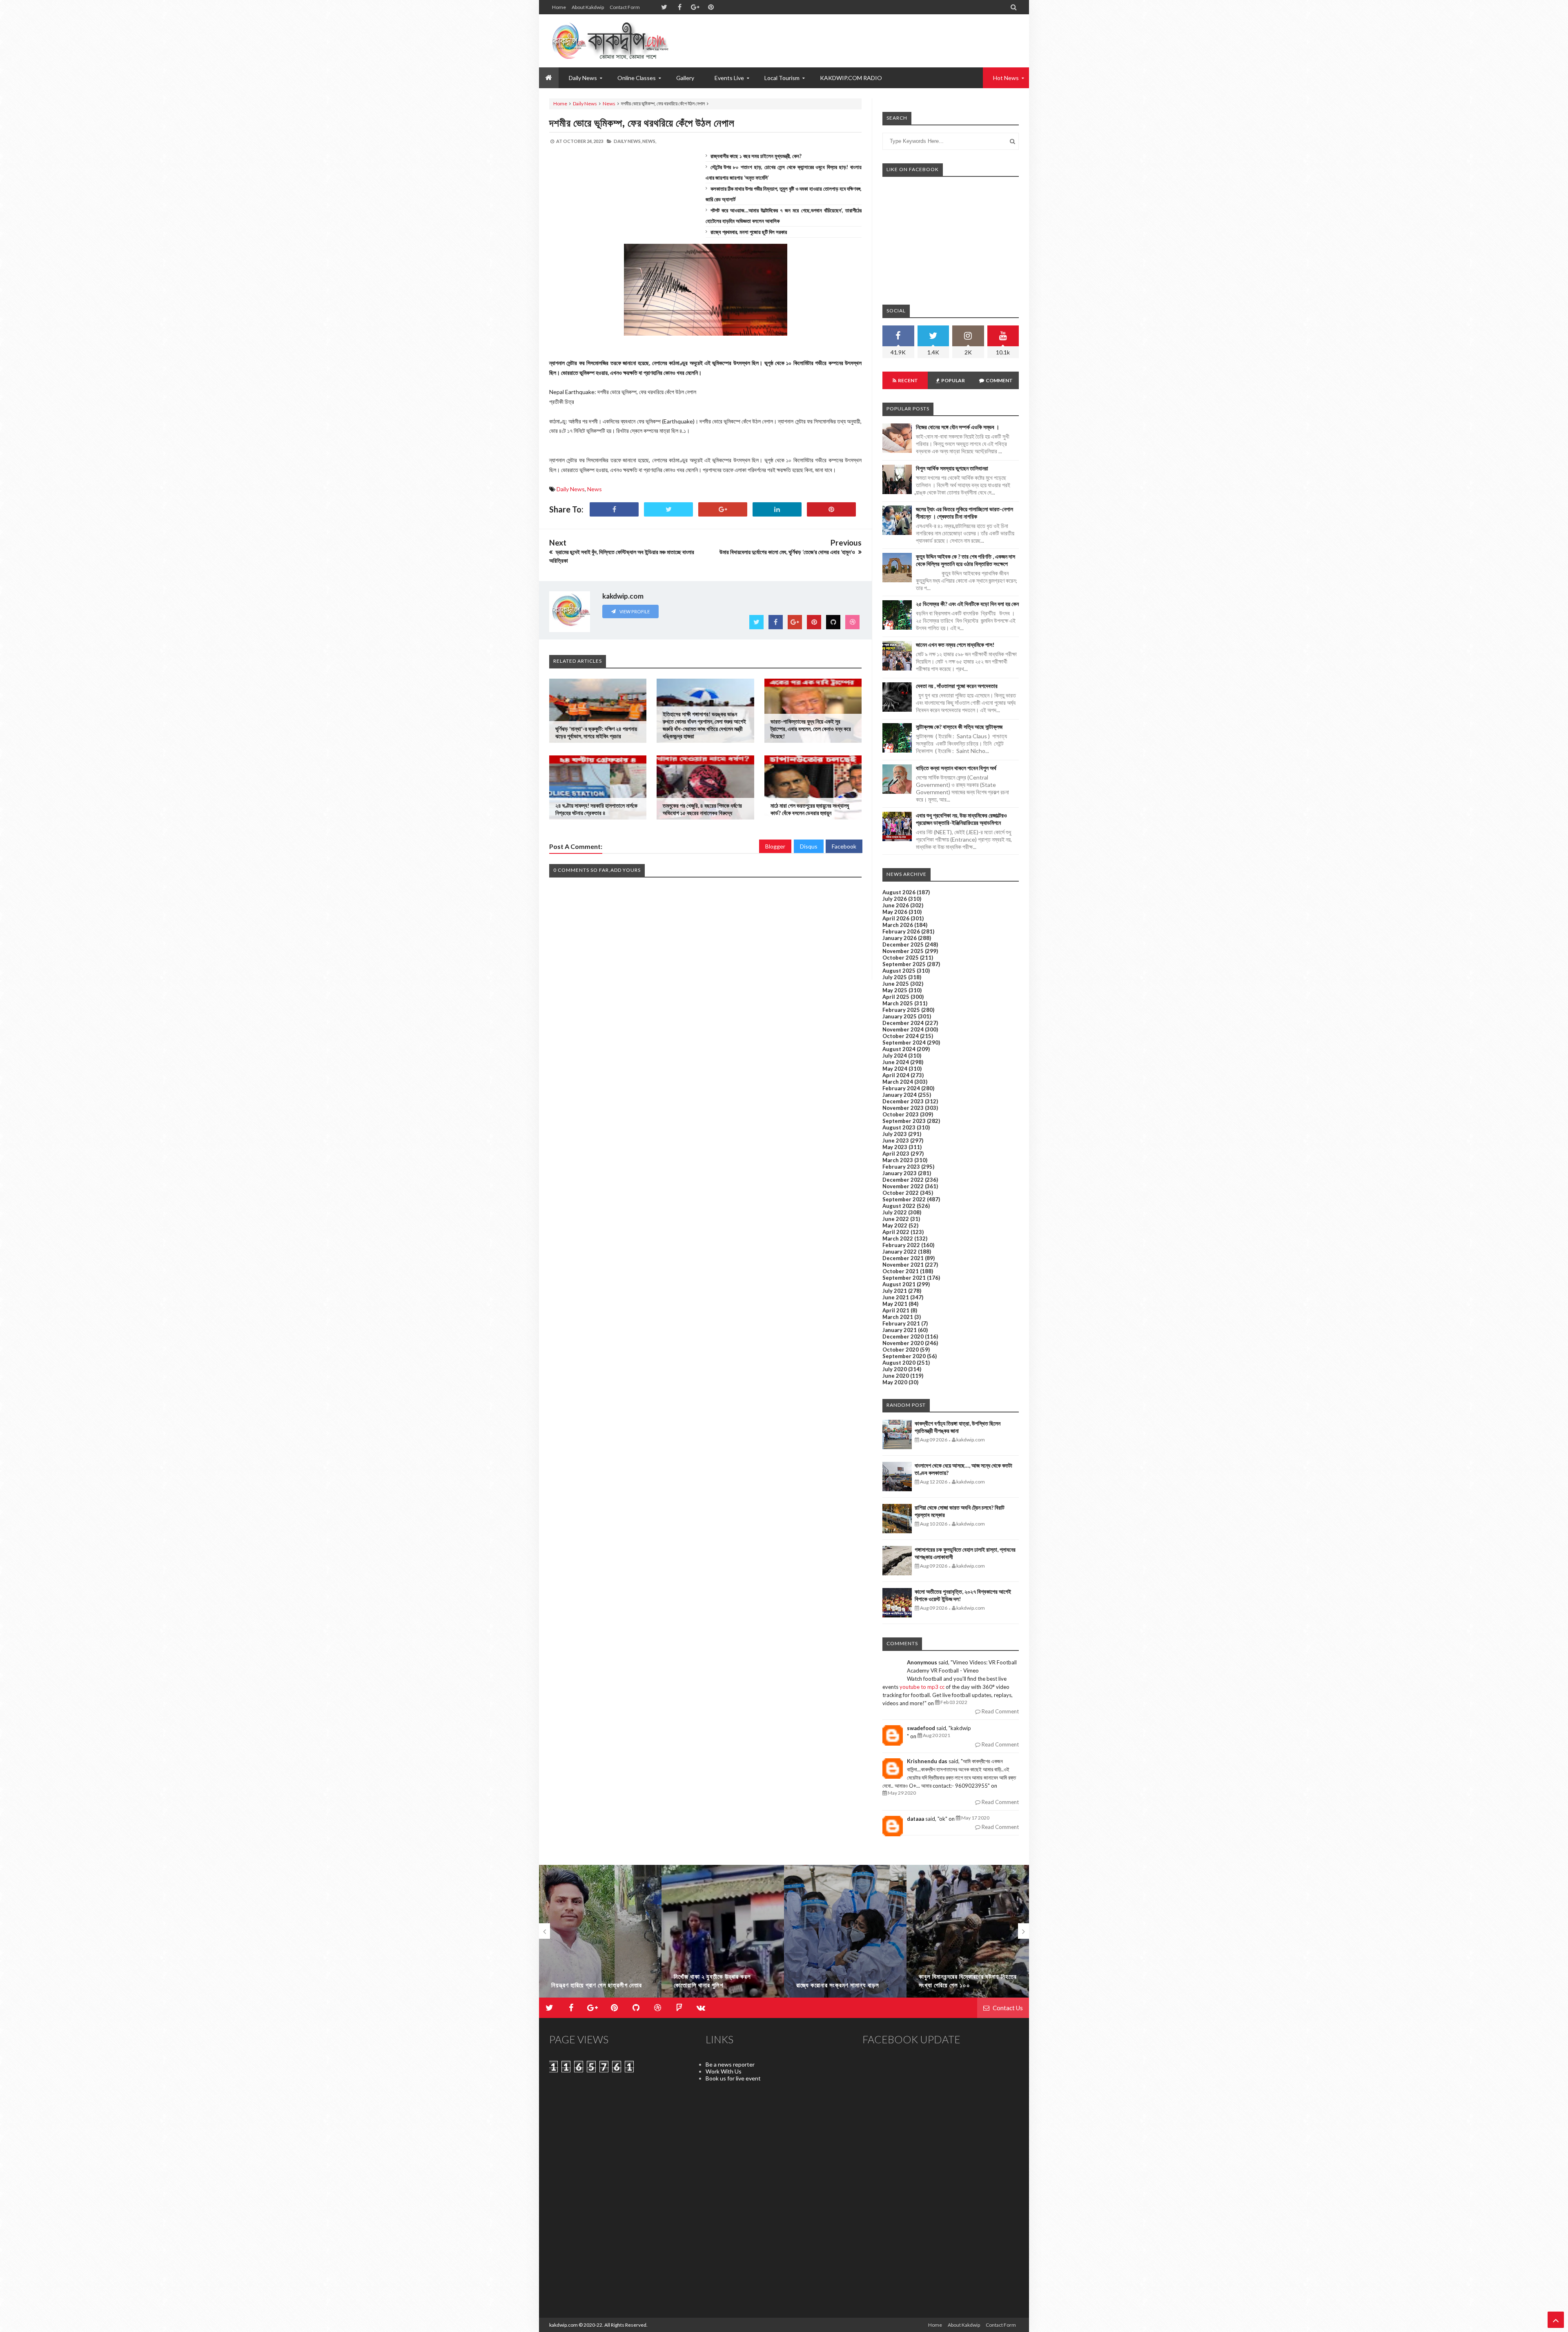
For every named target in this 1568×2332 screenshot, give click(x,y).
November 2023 (903, 1108)
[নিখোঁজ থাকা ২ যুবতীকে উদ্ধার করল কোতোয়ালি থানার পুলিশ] (600, 1935)
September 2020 (904, 1356)
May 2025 (895, 990)
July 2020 (895, 1369)
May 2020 (895, 1382)
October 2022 (901, 1193)
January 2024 (900, 1095)
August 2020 (899, 1363)
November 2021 (903, 1265)
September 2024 (904, 1042)
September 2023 (904, 1121)
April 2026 (896, 918)
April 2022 (896, 1232)
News (609, 104)
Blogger (775, 846)
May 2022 (895, 1225)
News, (649, 141)
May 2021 (895, 1304)
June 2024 (896, 1062)
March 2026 (898, 925)
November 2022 (903, 1186)
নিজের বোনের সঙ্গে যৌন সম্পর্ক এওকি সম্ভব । (958, 427)
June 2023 (896, 1140)
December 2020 (903, 1336)
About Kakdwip (588, 7)
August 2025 (899, 971)
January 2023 (900, 1173)
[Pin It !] (831, 509)
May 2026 (895, 912)
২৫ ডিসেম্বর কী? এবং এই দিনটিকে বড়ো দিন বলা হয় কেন (967, 604)
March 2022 (898, 1238)
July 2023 (895, 1134)
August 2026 (899, 892)
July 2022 (895, 1212)
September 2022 (904, 1199)
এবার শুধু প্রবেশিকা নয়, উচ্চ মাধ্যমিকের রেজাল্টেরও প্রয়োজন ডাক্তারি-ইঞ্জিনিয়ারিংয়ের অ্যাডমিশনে (961, 819)
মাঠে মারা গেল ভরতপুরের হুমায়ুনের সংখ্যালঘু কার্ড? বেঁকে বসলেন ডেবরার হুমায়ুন (810, 809)
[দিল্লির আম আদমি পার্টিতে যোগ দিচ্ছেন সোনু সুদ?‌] (968, 1935)
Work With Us (724, 2071)
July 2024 (895, 1056)
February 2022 (901, 1245)
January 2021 (900, 1330)
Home (559, 7)
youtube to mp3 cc (922, 1687)
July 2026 (895, 899)
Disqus (809, 846)
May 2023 (895, 1147)
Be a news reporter (730, 2064)
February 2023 (901, 1167)
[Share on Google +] (723, 509)
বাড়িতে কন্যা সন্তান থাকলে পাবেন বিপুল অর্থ (956, 768)
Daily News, (628, 141)
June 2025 (896, 984)
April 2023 (896, 1154)
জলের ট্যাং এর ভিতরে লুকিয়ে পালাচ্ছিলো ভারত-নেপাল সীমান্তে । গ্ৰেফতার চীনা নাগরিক (964, 513)
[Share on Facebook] (614, 509)
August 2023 (899, 1127)
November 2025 (903, 951)
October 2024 (901, 1036)
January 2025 (900, 1016)
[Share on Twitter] (668, 509)
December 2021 (903, 1258)
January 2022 (900, 1252)
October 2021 (901, 1271)
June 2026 (896, 905)
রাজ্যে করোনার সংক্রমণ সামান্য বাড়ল (715, 1985)
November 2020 (903, 1343)
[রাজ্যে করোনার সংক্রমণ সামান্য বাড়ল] (723, 1935)
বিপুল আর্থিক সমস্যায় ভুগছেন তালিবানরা (952, 468)
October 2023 (901, 1114)
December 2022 (903, 1180)
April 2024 (896, 1075)
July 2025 (895, 977)
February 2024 (901, 1088)
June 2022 (896, 1219)
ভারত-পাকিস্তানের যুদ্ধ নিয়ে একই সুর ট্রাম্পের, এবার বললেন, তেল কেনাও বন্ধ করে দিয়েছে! (811, 729)
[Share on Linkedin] (777, 509)
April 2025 (896, 997)
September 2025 (904, 964)
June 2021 (896, 1297)
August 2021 (899, 1284)
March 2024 (898, 1082)
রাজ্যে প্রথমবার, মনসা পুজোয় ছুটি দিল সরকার (749, 232)
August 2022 (899, 1206)
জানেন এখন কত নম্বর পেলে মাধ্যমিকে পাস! (955, 645)
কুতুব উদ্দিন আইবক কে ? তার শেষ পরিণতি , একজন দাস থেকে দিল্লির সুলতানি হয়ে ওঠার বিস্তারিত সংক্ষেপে (966, 560)
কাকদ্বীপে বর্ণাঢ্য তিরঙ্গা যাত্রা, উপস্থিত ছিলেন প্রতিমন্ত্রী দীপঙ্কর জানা (958, 1427)
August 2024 (899, 1049)
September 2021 (904, 1278)
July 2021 (895, 1291)
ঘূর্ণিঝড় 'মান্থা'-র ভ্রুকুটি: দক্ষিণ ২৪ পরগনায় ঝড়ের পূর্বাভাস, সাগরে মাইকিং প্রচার (596, 732)
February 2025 (901, 1010)
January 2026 (900, 938)
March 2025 (898, 1003)
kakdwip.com (563, 2325)
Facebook (844, 846)
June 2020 (896, 1376)
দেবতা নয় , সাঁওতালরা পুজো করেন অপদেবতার (957, 686)
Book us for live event (733, 2078)
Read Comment (1000, 1711)
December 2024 (903, 1023)
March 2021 (898, 1317)
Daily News (585, 104)
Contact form (625, 7)
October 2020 (901, 1350)
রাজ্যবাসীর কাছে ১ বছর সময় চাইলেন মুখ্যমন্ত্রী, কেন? (756, 156)
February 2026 (901, 931)
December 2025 (903, 944)
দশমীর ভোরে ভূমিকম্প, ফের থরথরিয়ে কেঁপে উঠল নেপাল (642, 123)
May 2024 (895, 1069)
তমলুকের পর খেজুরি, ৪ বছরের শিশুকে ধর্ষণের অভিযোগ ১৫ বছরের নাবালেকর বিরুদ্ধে (702, 809)
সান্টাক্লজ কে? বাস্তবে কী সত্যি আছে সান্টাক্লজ (959, 727)
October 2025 (901, 958)
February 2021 (901, 1323)
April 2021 (896, 1310)
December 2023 (903, 1101)
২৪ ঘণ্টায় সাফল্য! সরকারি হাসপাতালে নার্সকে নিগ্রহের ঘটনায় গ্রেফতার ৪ (596, 809)
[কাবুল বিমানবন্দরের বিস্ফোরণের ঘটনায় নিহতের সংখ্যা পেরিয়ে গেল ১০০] (845, 1935)
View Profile (634, 611)
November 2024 (903, 1029)
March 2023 (898, 1160)
